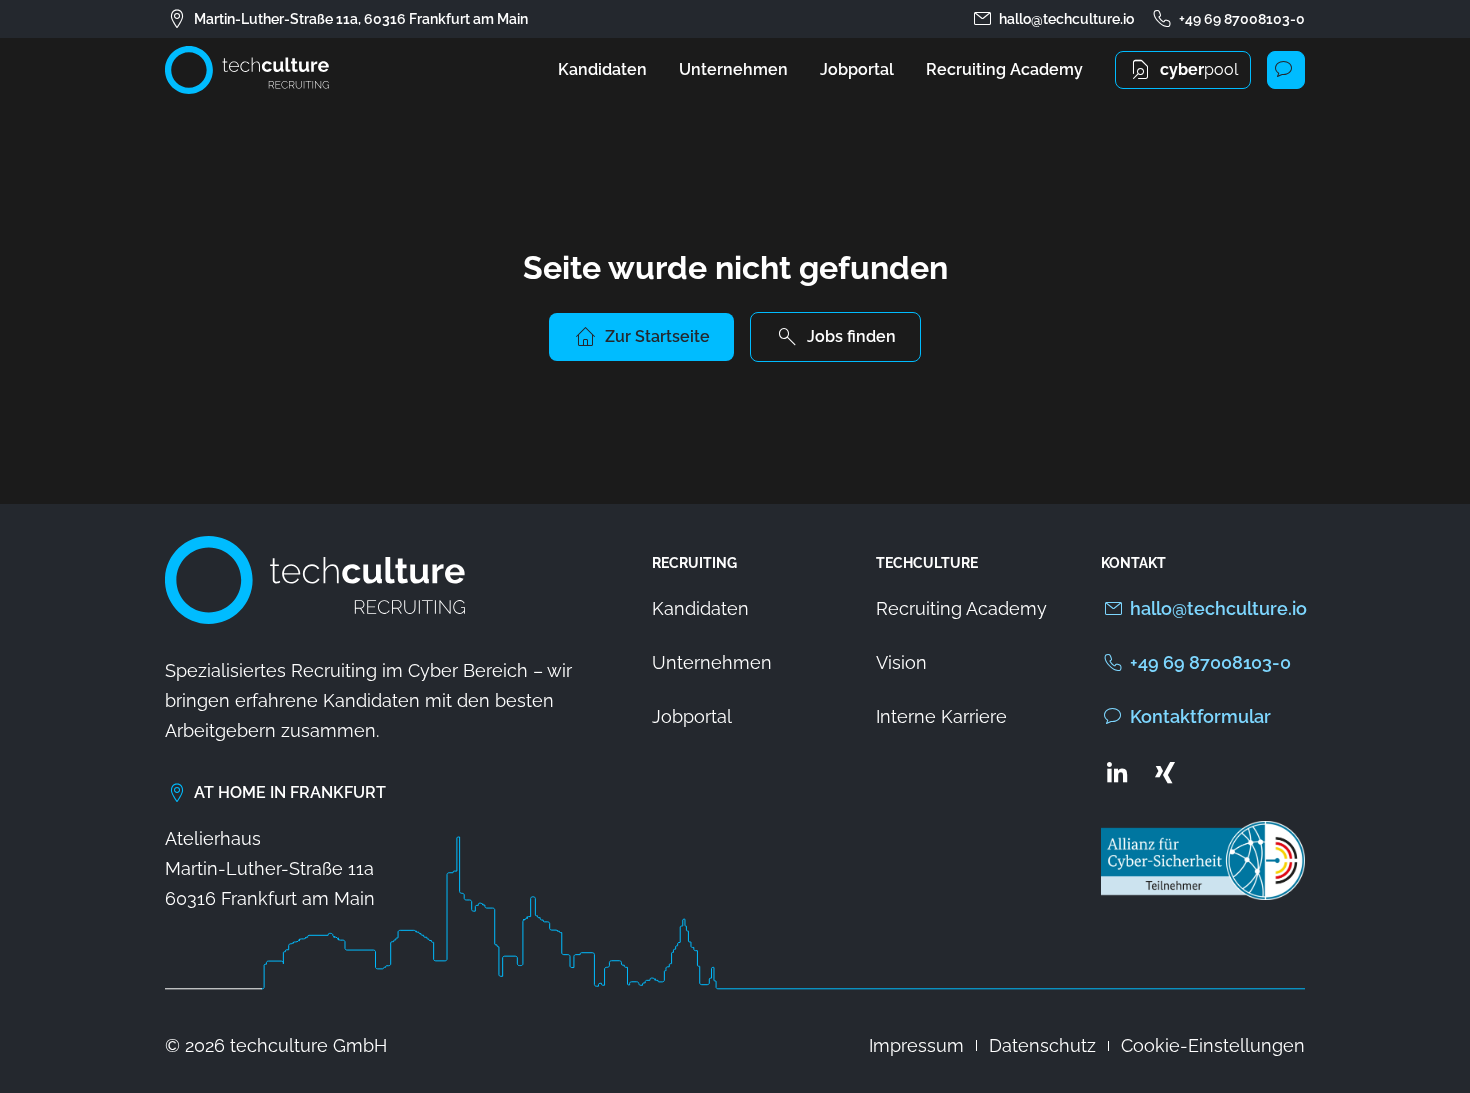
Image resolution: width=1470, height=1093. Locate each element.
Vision (901, 662)
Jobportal (857, 69)
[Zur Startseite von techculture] (247, 70)
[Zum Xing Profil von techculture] (1165, 772)
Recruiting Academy (1004, 69)
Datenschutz (1042, 1045)
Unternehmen (733, 69)
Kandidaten (602, 69)
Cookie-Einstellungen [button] (1213, 1045)
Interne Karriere (941, 716)
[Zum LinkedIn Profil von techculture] (1117, 772)
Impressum (916, 1045)
